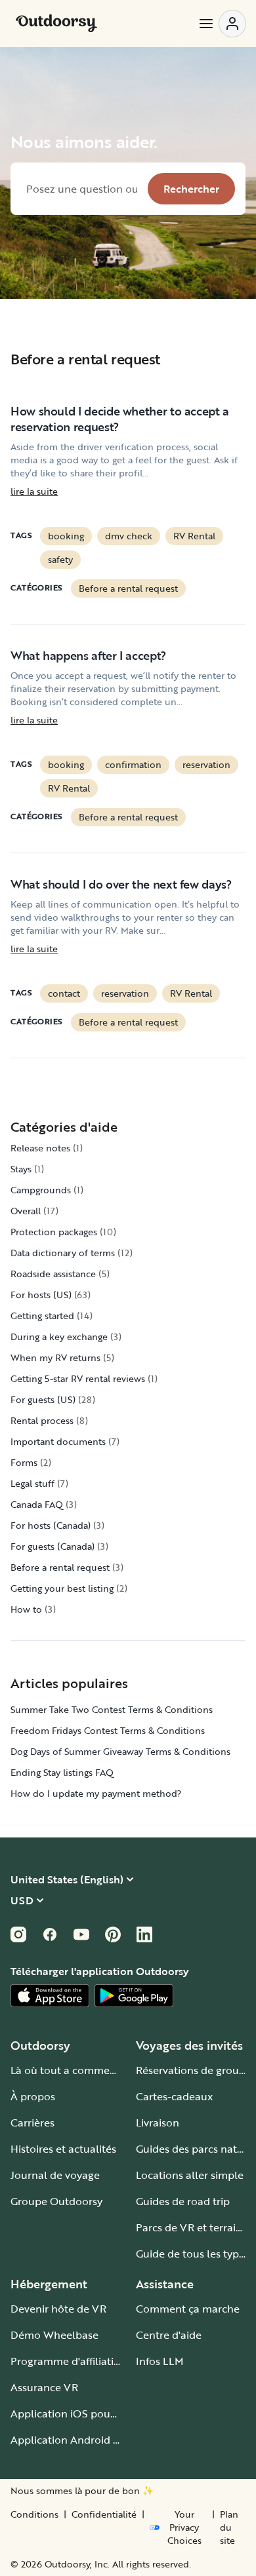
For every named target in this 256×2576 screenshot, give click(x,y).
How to (26, 1609)
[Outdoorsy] (56, 24)
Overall (26, 1211)
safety (60, 559)
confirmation (133, 764)
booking (66, 536)
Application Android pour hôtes (89, 2440)
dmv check (129, 536)
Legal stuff (32, 1483)
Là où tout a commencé (69, 2070)
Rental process (42, 1420)
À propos (33, 2096)
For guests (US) (43, 1399)
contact (64, 993)
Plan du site (229, 2528)
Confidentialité (104, 2514)
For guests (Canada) (53, 1546)
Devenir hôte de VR (58, 2309)
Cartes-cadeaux (174, 2096)
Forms (24, 1462)
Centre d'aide (169, 2335)
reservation (206, 764)
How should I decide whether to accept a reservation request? (120, 419)
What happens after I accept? (88, 655)
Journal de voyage (55, 2175)
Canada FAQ (37, 1504)
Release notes (40, 1148)
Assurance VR (44, 2387)
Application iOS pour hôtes (77, 2413)
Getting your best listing (62, 1588)
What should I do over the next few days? (121, 884)
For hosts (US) (41, 1295)
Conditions (34, 2514)
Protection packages (54, 1232)
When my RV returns (55, 1357)
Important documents (58, 1441)
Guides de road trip (183, 2201)
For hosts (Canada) (51, 1525)
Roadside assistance (53, 1274)
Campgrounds (41, 1190)
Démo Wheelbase (54, 2335)
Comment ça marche (188, 2309)
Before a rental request (128, 588)
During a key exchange (59, 1336)
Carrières (32, 2123)
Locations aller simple (190, 2175)
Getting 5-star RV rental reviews (78, 1378)
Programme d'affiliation (69, 2361)
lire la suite (34, 491)
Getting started (42, 1316)
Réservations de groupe (194, 2070)
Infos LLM (160, 2361)
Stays (21, 1169)
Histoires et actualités (63, 2149)
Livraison (158, 2123)
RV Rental (194, 536)
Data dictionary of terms (63, 1253)
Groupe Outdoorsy (56, 2201)
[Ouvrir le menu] (222, 24)
